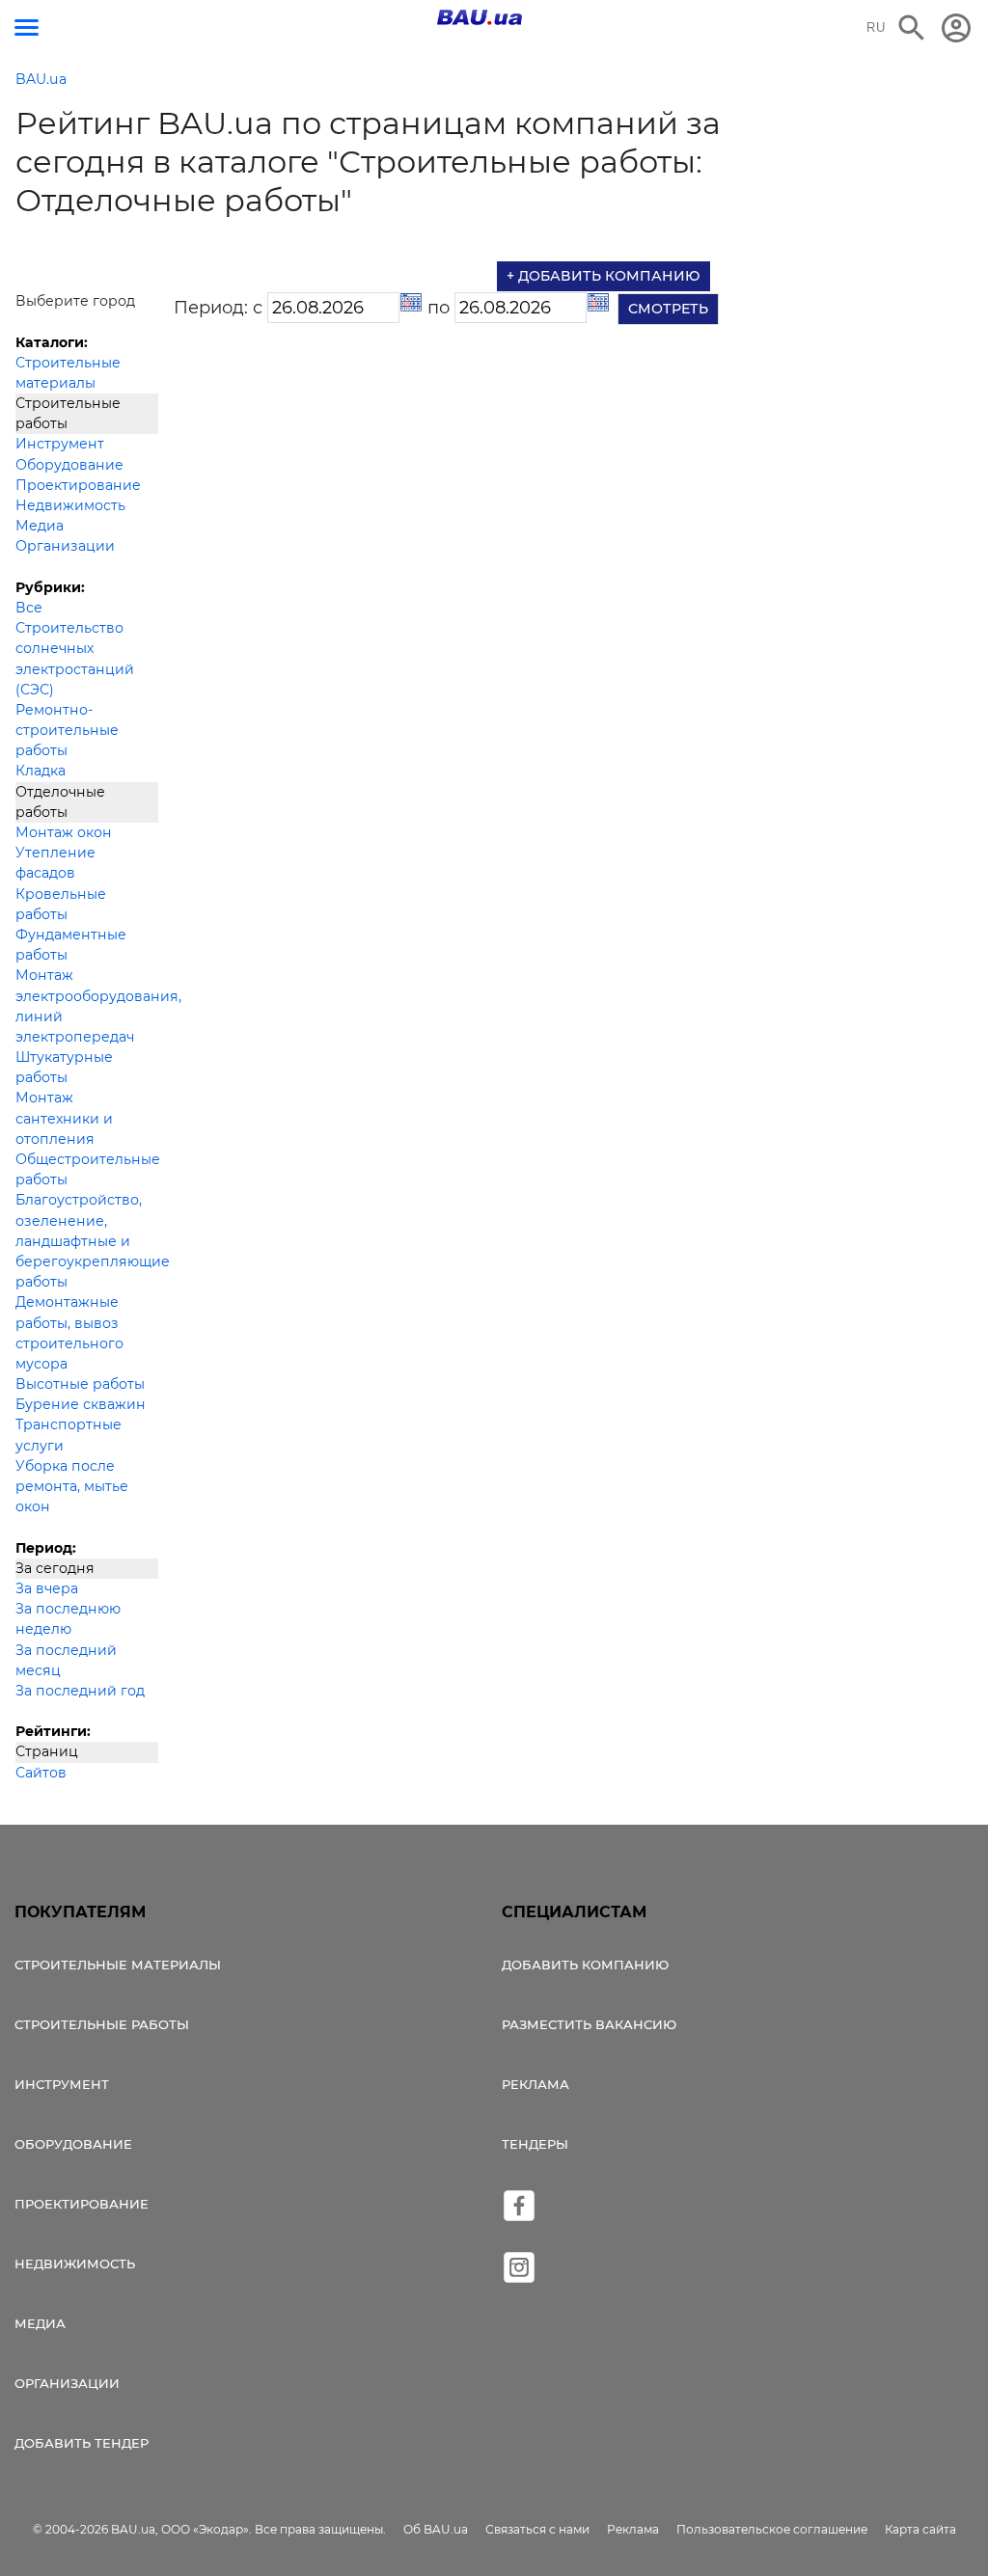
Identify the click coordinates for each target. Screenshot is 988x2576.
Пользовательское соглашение (772, 2529)
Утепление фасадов (55, 863)
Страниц (47, 1751)
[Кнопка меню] (27, 27)
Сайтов (41, 1773)
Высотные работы (80, 1384)
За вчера (47, 1588)
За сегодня (55, 1568)
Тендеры (535, 2144)
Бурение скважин (81, 1404)
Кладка (41, 771)
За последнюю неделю (68, 1619)
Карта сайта (920, 2529)
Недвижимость (70, 505)
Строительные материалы (68, 373)
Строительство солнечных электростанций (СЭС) (75, 659)
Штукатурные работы (64, 1067)
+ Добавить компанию (604, 276)
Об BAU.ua (436, 2529)
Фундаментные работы (71, 945)
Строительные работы (68, 413)
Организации (65, 546)
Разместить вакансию (589, 2024)
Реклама (535, 2084)
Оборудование (69, 465)
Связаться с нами (537, 2529)
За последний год (80, 1691)
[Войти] (956, 28)
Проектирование (78, 485)
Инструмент (60, 444)
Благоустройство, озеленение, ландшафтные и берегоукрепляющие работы (87, 1241)
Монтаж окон (64, 832)
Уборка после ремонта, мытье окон (72, 1486)
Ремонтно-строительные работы (67, 730)
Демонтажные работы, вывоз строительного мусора (69, 1333)
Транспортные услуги (69, 1435)
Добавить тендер (82, 2443)
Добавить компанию (585, 1965)
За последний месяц (66, 1660)
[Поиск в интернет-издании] (912, 28)
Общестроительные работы (87, 1169)
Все (29, 608)
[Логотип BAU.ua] (480, 17)
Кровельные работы (61, 904)
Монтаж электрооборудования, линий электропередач (87, 1006)
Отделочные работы (60, 802)
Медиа (40, 526)
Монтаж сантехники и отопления (64, 1118)
